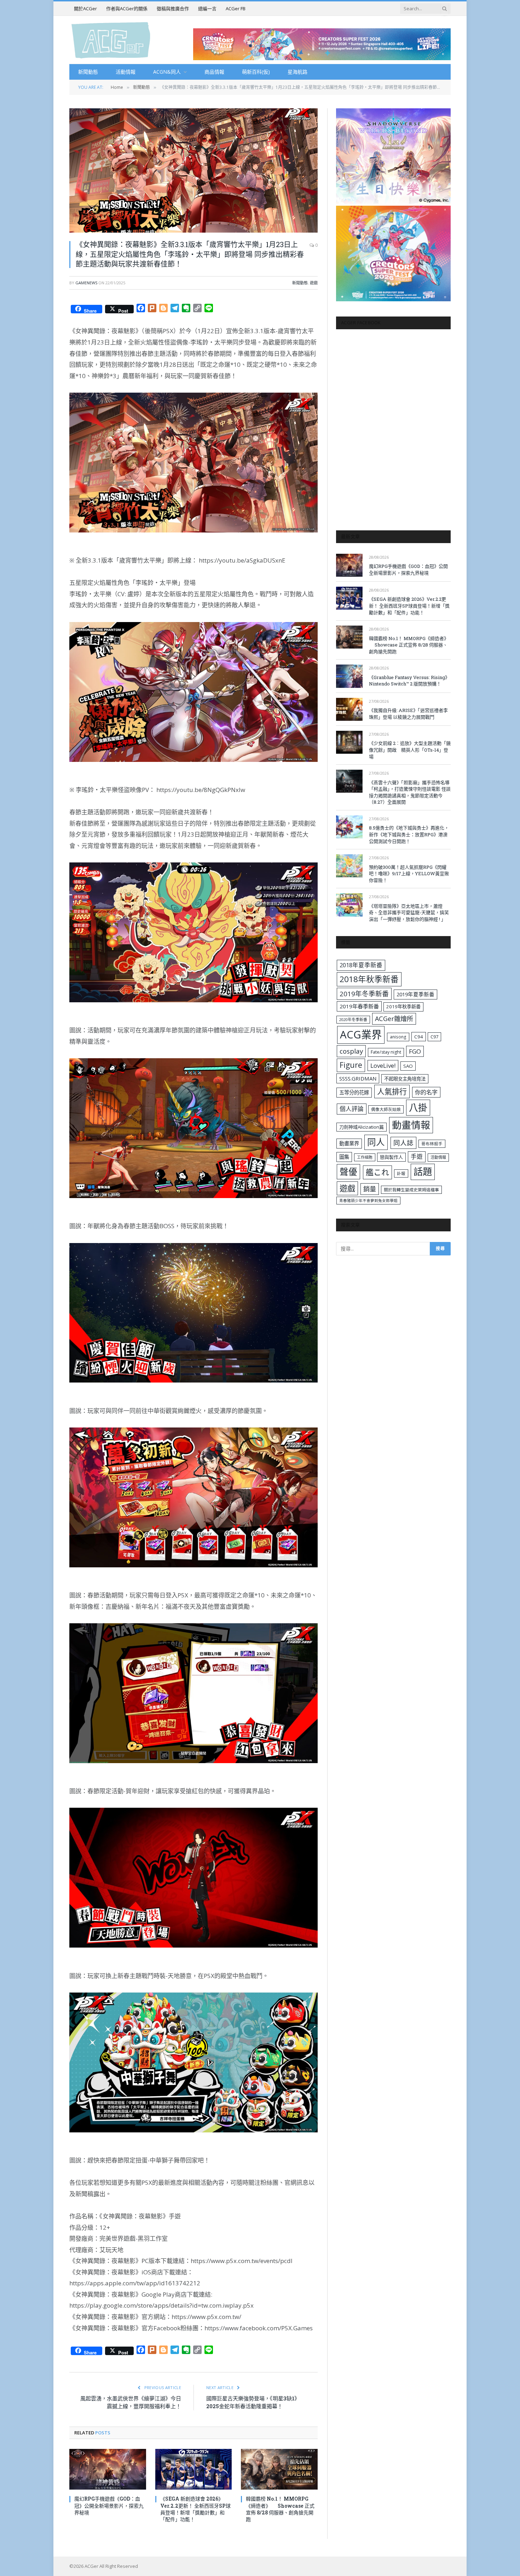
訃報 (401, 1173)
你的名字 (426, 1092)
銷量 (370, 1189)
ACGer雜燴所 (394, 1019)
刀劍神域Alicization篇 (362, 1127)
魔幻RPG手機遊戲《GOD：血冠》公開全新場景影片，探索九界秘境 (109, 2505)
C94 (419, 1037)
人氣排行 (392, 1091)
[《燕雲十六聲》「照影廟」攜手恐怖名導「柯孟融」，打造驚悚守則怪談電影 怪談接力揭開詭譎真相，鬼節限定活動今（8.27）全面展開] (349, 781)
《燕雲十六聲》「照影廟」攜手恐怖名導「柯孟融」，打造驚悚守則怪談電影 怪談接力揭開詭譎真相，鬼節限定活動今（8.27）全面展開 (410, 792)
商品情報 (214, 72)
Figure (351, 1065)
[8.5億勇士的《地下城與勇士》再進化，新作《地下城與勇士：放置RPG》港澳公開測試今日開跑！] (349, 827)
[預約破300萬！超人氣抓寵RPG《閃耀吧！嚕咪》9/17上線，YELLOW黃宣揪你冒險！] (349, 866)
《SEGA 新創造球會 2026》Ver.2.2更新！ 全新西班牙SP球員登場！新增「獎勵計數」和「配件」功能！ (195, 2509)
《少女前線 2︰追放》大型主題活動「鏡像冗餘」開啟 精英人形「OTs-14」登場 (410, 750)
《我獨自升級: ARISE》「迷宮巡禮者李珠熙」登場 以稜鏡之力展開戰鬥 (408, 714)
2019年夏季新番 (415, 994)
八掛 (418, 1107)
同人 (376, 1142)
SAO (408, 1066)
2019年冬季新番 (364, 994)
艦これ (377, 1172)
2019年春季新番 (359, 1006)
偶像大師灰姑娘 (386, 1109)
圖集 (344, 1157)
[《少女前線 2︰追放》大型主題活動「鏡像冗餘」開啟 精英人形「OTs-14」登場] (349, 742)
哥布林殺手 (432, 1144)
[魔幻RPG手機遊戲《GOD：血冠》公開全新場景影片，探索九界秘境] (108, 2469)
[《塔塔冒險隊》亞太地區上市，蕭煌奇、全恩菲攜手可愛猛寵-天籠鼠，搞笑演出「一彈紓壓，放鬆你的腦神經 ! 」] (349, 905)
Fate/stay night (386, 1052)
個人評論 (352, 1109)
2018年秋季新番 (369, 979)
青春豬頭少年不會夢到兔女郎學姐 (368, 1201)
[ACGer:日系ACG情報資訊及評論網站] (111, 40)
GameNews (86, 283)
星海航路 (297, 72)
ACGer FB (236, 8)
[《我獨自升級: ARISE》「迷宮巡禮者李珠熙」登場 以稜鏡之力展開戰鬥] (349, 709)
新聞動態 (88, 72)
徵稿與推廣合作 (173, 8)
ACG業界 (361, 1035)
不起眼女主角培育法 (405, 1079)
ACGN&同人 (167, 72)
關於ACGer (85, 8)
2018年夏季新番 (361, 965)
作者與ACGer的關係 (127, 8)
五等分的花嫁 (354, 1092)
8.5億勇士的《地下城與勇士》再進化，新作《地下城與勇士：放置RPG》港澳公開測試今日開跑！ (409, 834)
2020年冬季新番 (353, 1019)
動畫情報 (411, 1125)
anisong (398, 1037)
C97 (434, 1037)
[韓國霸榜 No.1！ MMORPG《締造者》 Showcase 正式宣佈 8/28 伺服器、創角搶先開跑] (279, 2469)
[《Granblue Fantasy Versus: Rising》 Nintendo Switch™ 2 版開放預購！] (349, 676)
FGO (415, 1051)
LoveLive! (383, 1065)
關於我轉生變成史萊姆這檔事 (411, 1190)
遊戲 (314, 283)
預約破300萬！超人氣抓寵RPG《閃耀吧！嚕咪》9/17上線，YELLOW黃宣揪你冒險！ (409, 874)
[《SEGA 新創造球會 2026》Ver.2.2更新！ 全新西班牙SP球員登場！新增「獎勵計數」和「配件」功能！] (194, 2469)
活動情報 (126, 72)
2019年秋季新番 (403, 1007)
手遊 (417, 1156)
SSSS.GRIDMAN (358, 1078)
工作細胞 (365, 1157)
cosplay (351, 1051)
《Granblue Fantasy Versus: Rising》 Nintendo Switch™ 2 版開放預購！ (409, 681)
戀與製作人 (391, 1157)
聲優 (348, 1172)
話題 (423, 1172)
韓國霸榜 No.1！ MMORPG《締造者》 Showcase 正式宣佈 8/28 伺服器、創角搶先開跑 (280, 2509)
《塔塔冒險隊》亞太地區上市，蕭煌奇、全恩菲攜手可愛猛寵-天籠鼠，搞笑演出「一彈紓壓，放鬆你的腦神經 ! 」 (409, 913)
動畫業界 (349, 1143)
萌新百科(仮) (256, 72)
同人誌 (403, 1143)
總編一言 (207, 8)
